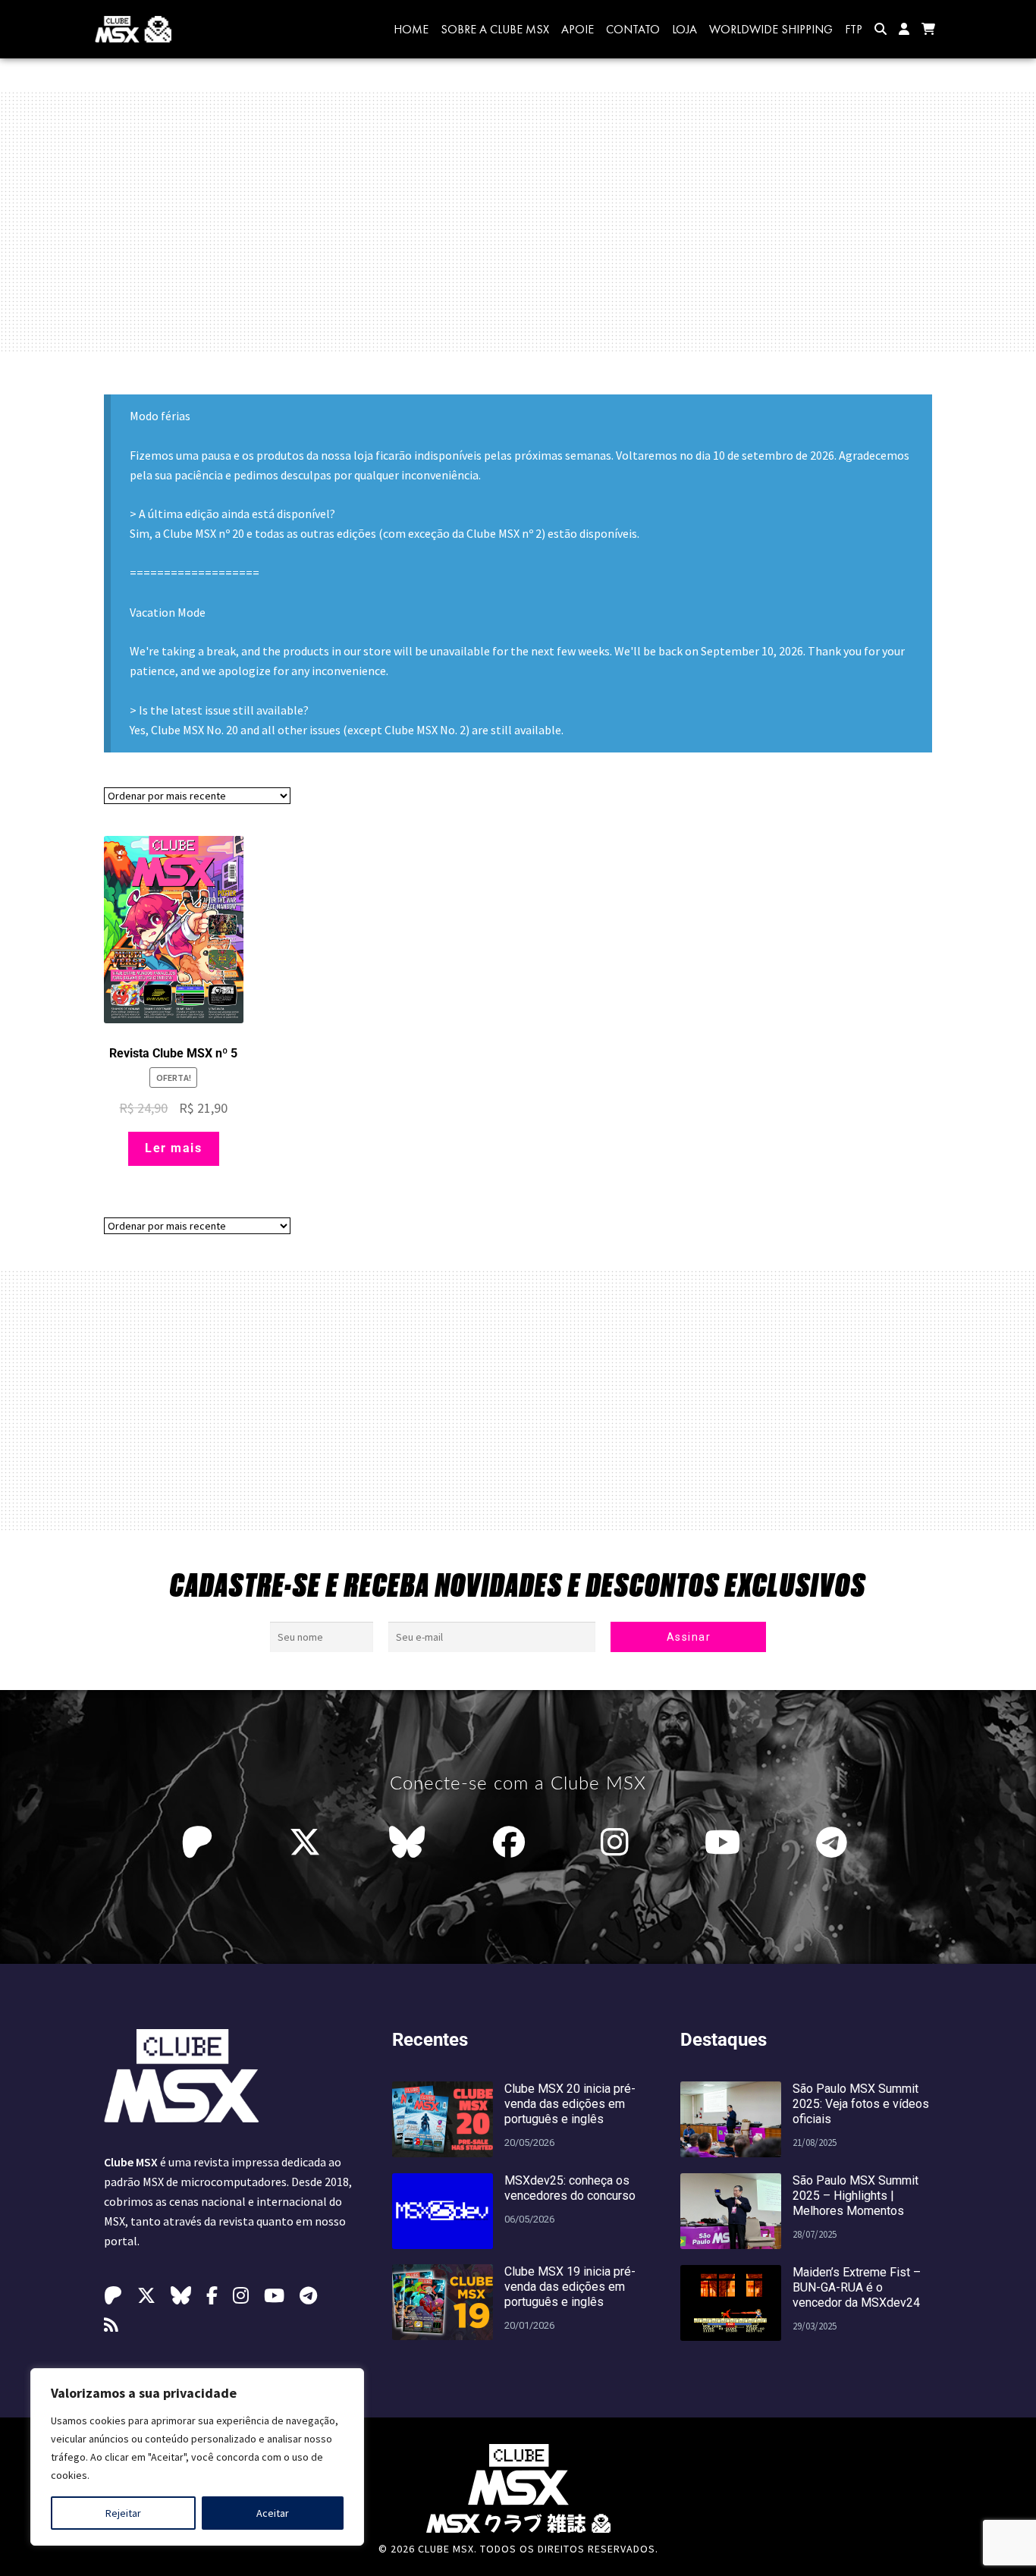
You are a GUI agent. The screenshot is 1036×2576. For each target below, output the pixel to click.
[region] (197, 2457)
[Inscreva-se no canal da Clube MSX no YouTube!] (726, 1842)
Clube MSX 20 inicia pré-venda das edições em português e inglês (570, 2104)
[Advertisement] (518, 221)
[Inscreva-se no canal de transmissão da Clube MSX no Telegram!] (835, 1842)
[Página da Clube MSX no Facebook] (513, 1842)
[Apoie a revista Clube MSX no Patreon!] (201, 1842)
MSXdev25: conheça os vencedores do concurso (570, 2188)
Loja (684, 29)
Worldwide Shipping (771, 29)
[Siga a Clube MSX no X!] (305, 1842)
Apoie (578, 29)
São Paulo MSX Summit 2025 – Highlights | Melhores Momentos (855, 2196)
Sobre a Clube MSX (495, 29)
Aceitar (273, 2513)
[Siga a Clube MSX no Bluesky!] (407, 1842)
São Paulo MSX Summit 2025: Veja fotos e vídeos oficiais (861, 2104)
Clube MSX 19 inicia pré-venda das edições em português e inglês (570, 2287)
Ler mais (173, 1148)
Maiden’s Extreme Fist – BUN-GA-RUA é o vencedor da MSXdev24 (857, 2287)
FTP (854, 29)
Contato (633, 29)
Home (411, 29)
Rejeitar (123, 2513)
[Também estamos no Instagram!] (618, 1842)
